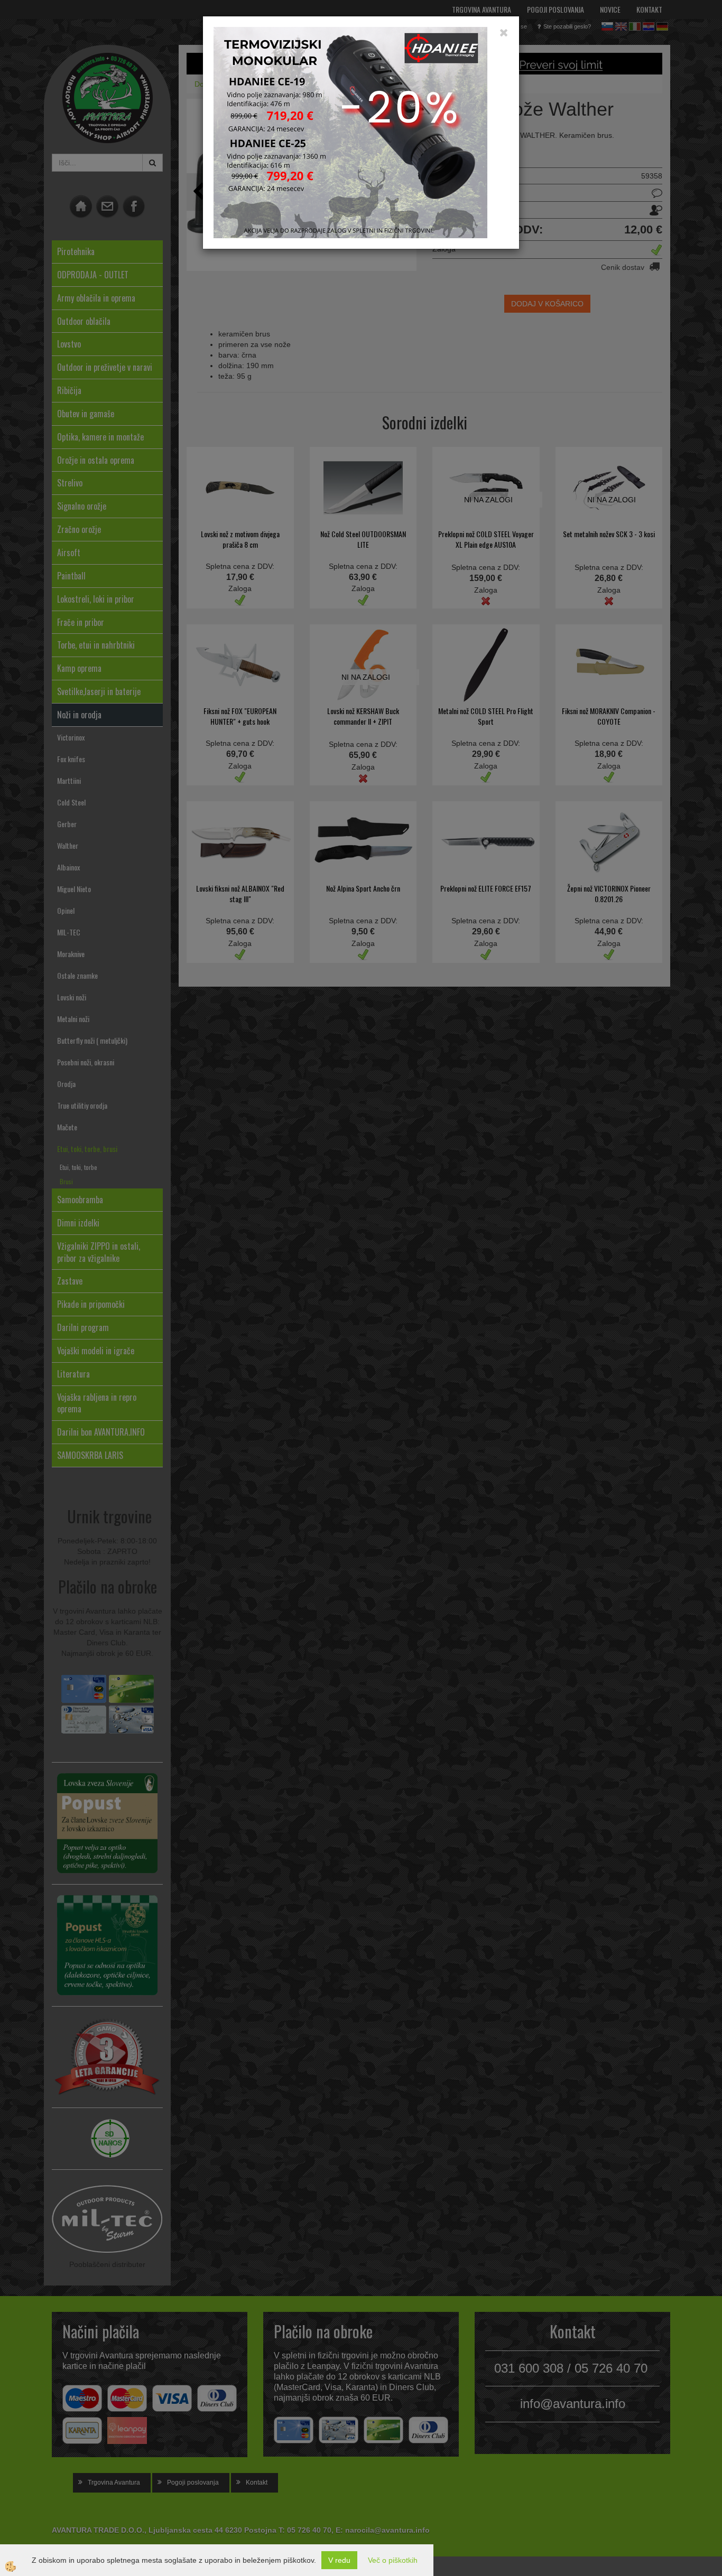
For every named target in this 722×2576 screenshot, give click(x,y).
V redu (339, 2560)
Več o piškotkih (393, 2560)
